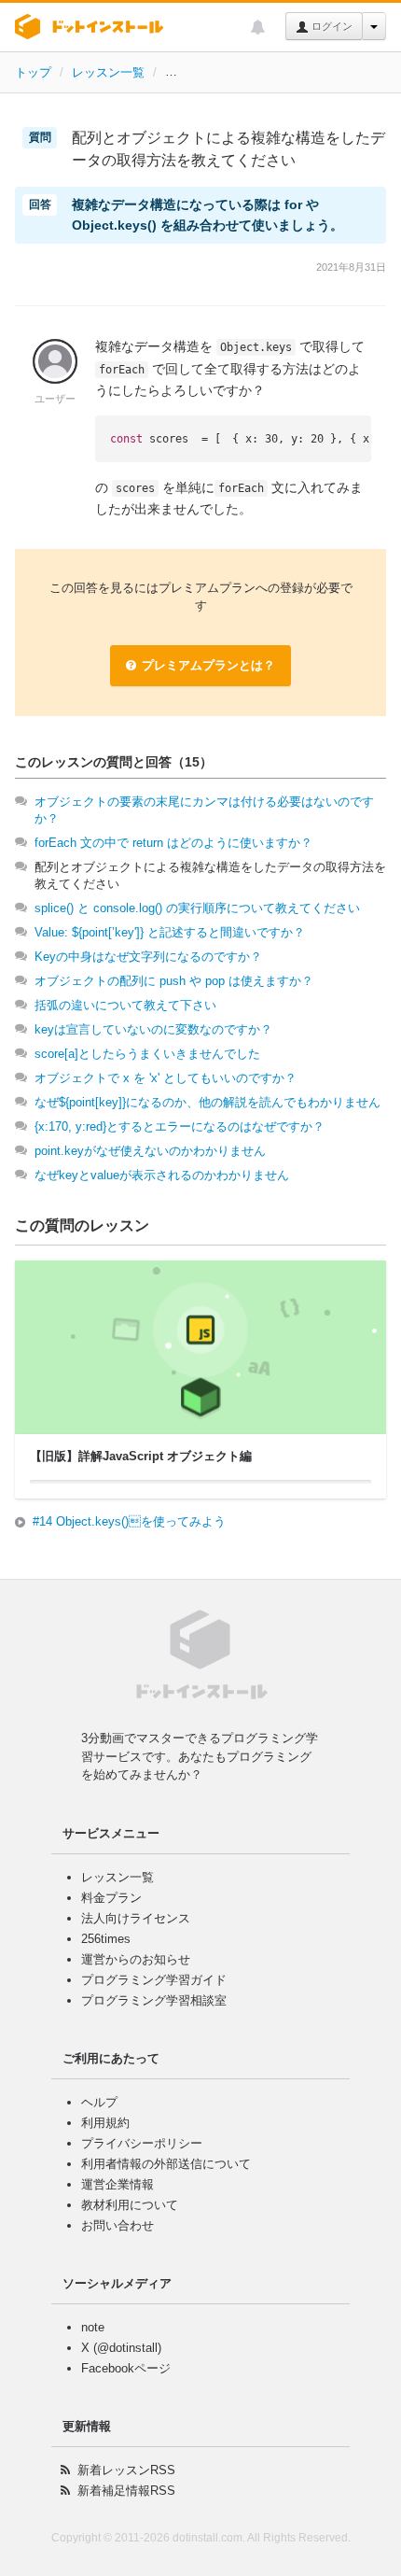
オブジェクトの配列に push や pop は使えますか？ (174, 981)
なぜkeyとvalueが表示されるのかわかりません (162, 1175)
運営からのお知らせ (136, 1959)
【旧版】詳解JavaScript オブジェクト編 (275, 72)
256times (106, 1939)
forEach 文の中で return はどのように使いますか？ (173, 843)
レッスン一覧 (108, 72)
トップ (33, 72)
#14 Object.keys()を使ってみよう (129, 1521)
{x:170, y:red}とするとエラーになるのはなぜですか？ (180, 1126)
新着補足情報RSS (126, 2491)
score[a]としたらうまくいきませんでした (147, 1054)
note (93, 2327)
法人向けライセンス (136, 1918)
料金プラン (111, 1898)
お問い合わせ (118, 2225)
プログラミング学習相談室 (154, 2000)
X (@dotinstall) (121, 2348)
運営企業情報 (118, 2184)
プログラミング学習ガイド (154, 1980)
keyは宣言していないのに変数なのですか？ (153, 1029)
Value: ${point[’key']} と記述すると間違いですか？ (170, 932)
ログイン (331, 26)
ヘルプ (99, 2102)
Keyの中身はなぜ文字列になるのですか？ (148, 957)
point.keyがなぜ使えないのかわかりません (150, 1151)
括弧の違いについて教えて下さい (125, 1005)
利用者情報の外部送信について (166, 2164)
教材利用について (130, 2205)
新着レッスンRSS (126, 2470)
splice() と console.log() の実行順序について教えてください (197, 908)
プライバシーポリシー (142, 2143)
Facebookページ (126, 2368)
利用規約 (105, 2123)
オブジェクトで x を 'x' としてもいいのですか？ (166, 1078)
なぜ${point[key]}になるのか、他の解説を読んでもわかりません (207, 1102)
